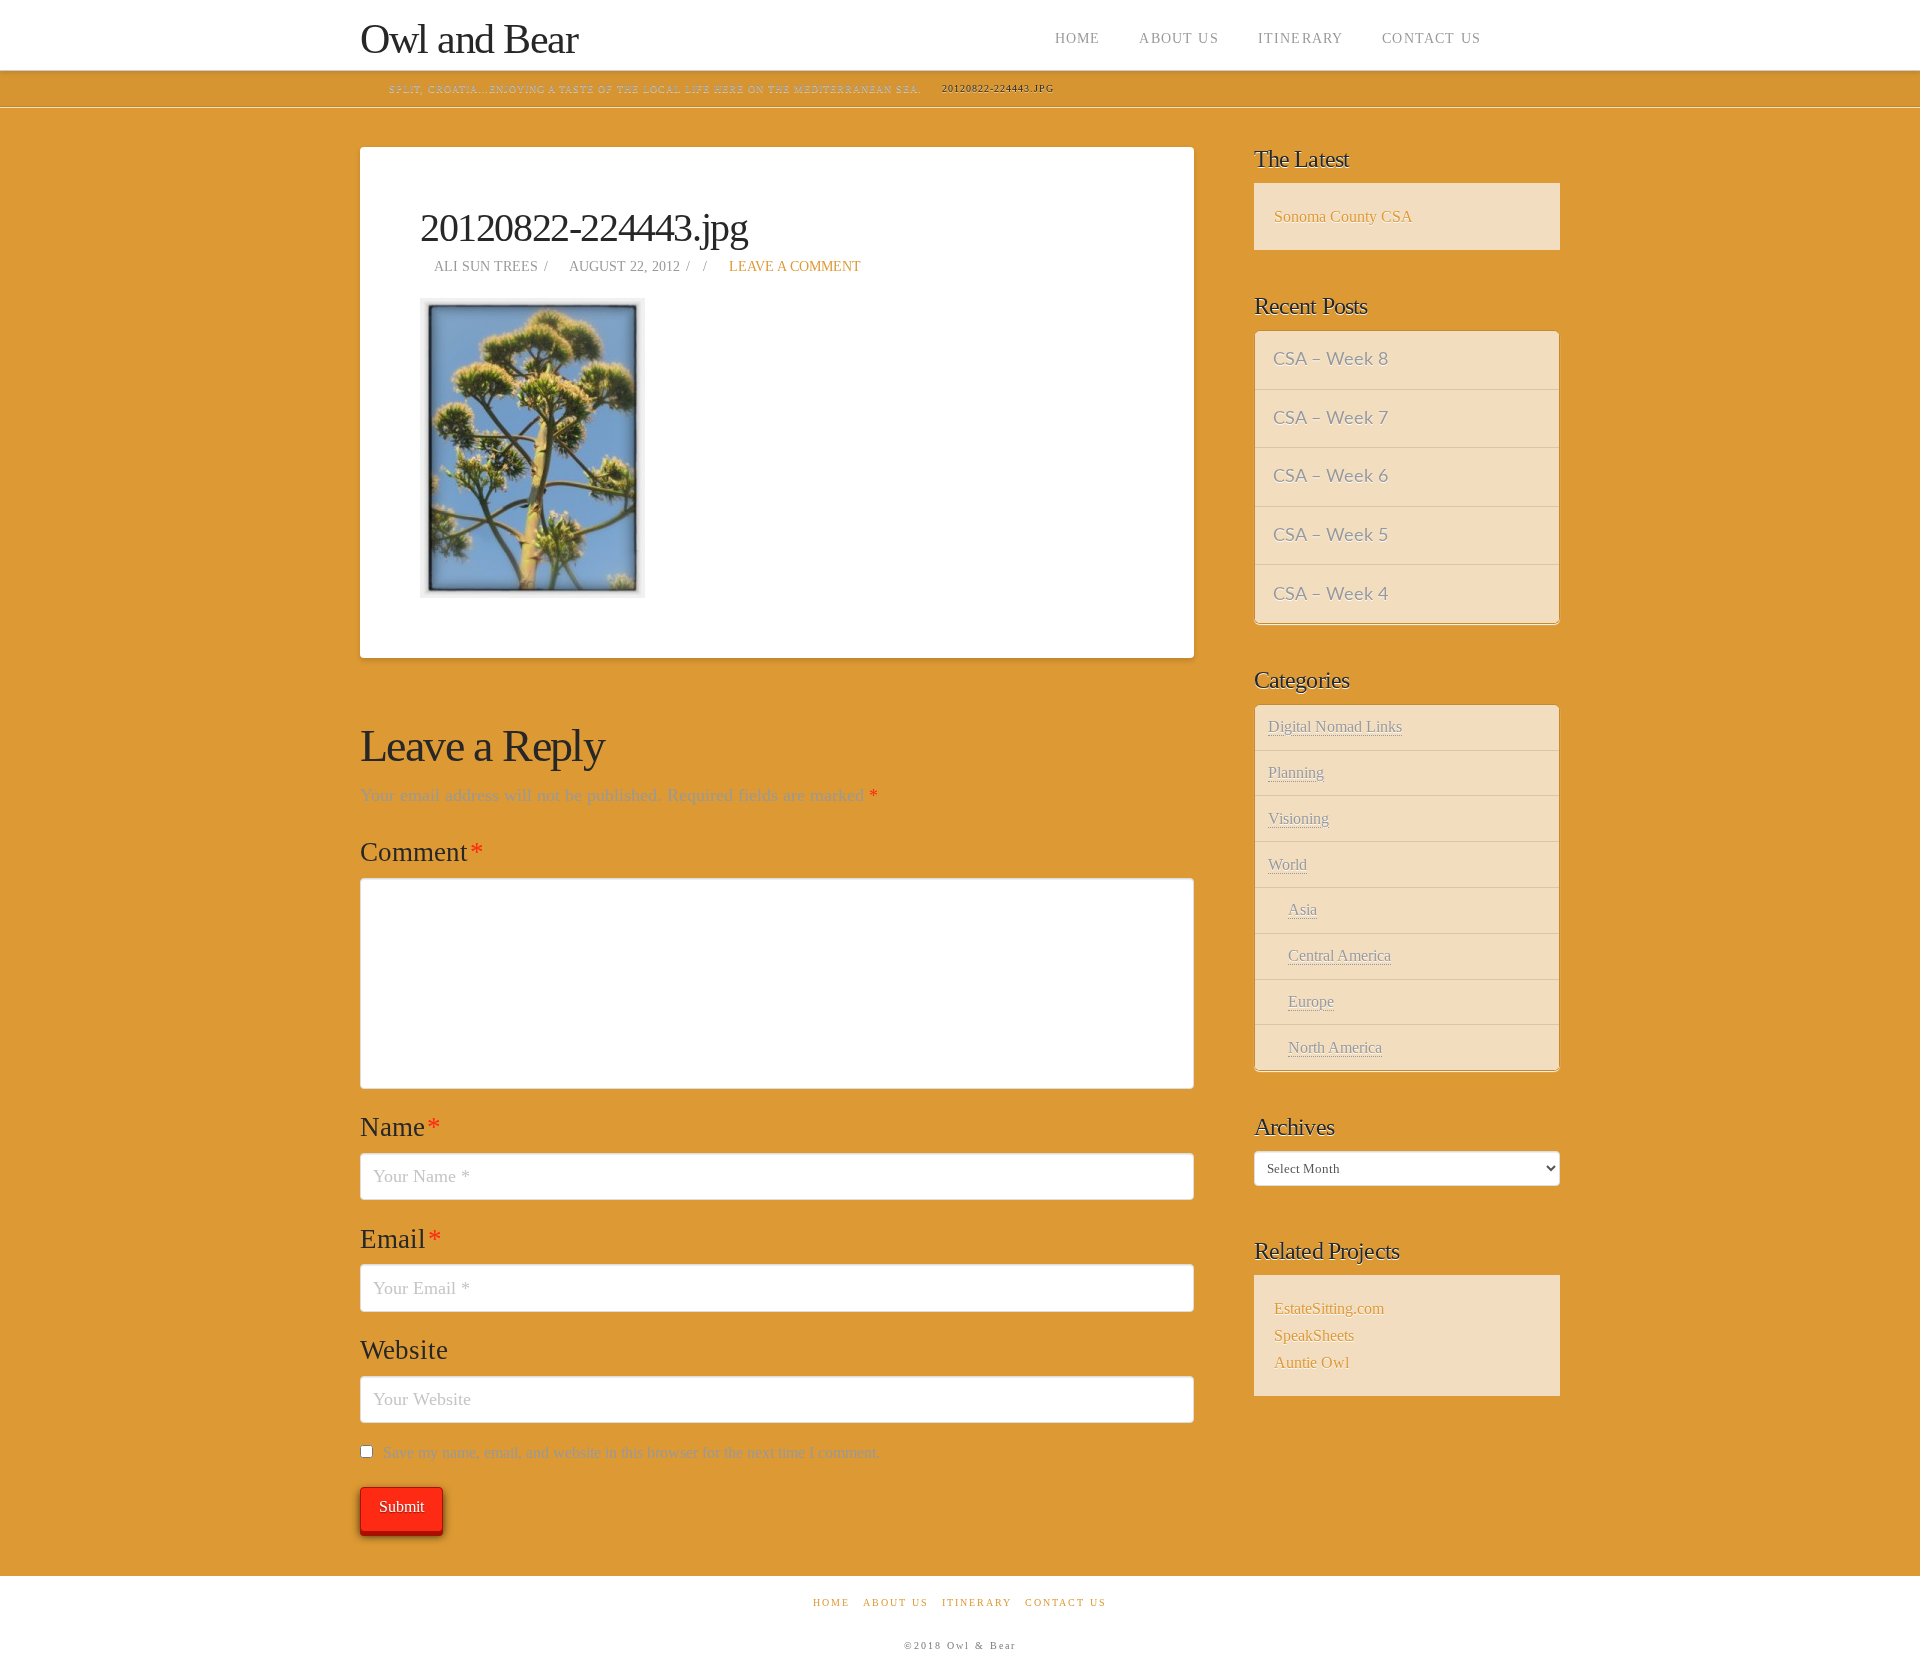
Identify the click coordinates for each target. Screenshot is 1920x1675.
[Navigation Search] (1530, 35)
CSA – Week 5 (1330, 535)
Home (831, 1602)
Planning (1296, 772)
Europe (1311, 1001)
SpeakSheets (1314, 1335)
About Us (896, 1602)
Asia (1302, 909)
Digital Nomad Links (1335, 726)
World (1287, 864)
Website (404, 1350)
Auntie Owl (1311, 1362)
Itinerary (977, 1602)
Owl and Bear (468, 39)
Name (400, 1127)
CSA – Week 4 (1330, 594)
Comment (422, 852)
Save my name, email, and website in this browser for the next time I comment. (631, 1452)
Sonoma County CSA (1343, 216)
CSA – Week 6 (1330, 476)
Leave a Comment (793, 266)
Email (401, 1239)
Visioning (1298, 818)
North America (1335, 1047)
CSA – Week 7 (1330, 418)
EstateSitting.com (1329, 1308)
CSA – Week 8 (1330, 359)
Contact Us (1066, 1602)
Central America (1339, 955)
